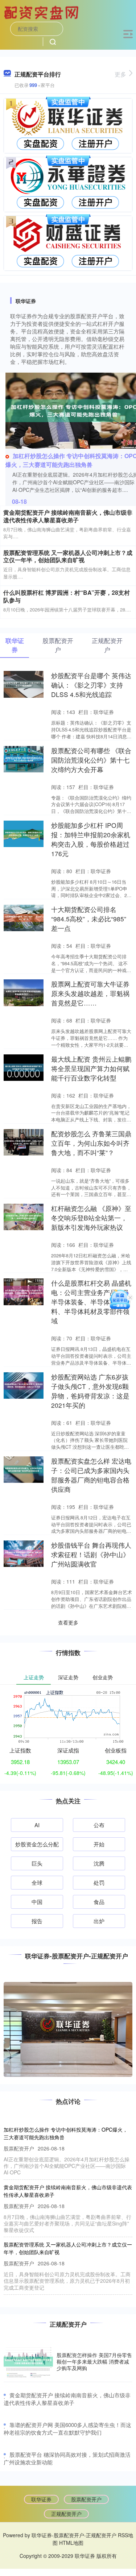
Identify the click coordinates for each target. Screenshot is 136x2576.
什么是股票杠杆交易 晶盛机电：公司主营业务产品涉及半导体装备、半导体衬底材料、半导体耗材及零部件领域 (91, 1302)
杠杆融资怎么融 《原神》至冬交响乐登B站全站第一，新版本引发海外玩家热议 (91, 1218)
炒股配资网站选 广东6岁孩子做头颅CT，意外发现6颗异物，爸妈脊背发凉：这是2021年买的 (90, 1391)
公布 (99, 1825)
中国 (37, 1902)
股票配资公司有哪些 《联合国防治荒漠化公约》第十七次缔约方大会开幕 (91, 760)
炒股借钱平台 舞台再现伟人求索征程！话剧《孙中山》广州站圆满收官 (91, 1554)
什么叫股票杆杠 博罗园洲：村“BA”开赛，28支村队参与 (67, 596)
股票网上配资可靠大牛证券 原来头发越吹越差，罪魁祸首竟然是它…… (90, 993)
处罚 (99, 1882)
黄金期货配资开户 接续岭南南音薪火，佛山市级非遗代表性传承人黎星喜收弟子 (68, 516)
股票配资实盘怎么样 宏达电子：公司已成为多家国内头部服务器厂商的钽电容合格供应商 (91, 1475)
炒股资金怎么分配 (37, 1844)
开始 (99, 1844)
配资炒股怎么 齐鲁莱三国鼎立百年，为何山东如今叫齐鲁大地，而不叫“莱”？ (91, 1143)
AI (37, 1825)
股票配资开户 (86, 2499)
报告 (37, 1921)
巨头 (37, 1863)
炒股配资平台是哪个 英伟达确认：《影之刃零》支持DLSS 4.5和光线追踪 (91, 685)
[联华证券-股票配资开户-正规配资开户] (42, 12)
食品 (99, 1902)
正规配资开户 (66, 2514)
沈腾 (99, 1863)
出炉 (99, 1921)
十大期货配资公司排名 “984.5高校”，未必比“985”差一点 (89, 919)
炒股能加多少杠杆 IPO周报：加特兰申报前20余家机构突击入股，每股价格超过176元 (91, 839)
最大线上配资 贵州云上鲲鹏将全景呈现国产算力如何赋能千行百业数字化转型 (91, 1068)
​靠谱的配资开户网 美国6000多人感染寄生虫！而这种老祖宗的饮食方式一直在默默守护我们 (67, 2428)
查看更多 (68, 1622)
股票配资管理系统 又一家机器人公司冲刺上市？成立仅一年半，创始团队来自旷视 (68, 556)
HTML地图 (71, 2543)
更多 (120, 74)
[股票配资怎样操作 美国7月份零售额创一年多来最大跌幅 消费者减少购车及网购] (28, 2362)
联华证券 (41, 2499)
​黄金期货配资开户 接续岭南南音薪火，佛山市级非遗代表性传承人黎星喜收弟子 (67, 2399)
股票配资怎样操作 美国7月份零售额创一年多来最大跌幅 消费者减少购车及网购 (94, 2361)
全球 (37, 1882)
